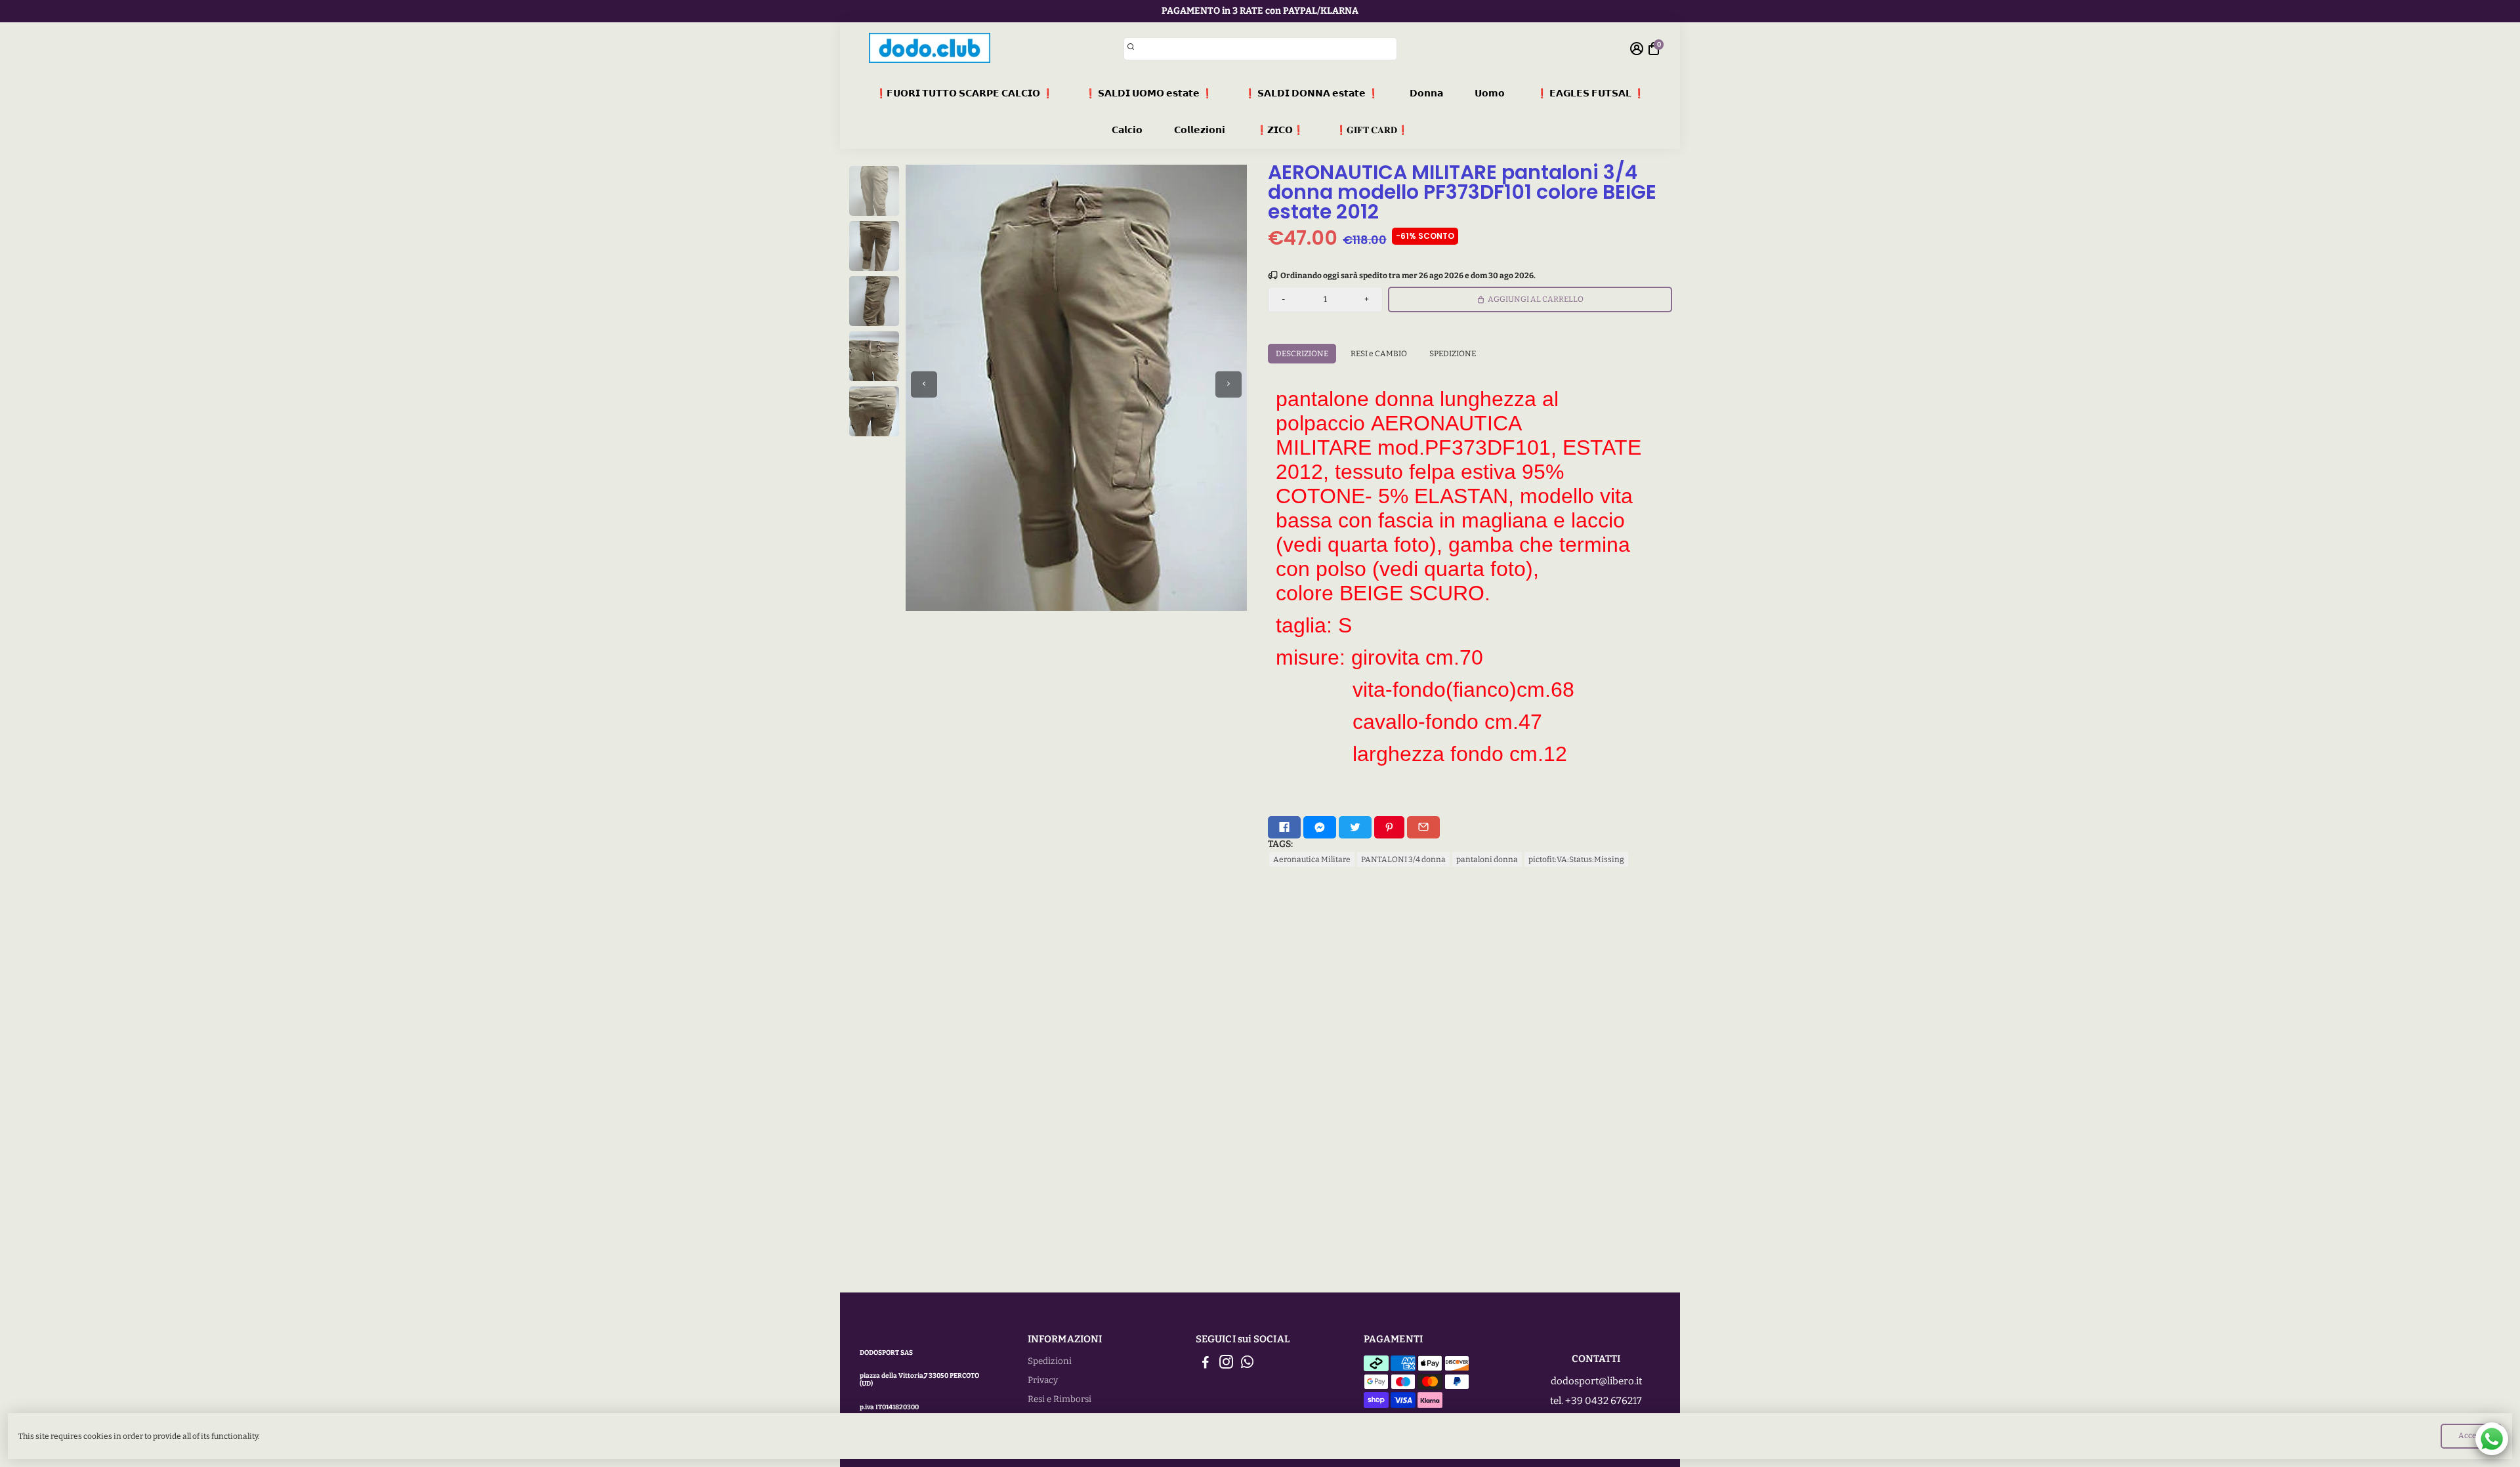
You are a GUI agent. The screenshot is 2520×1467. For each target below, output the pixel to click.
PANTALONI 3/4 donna (1403, 859)
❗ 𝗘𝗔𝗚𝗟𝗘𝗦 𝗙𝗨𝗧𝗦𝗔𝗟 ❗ (1590, 93)
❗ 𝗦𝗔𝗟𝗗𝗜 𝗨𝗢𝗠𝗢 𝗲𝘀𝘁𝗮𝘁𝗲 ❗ (1149, 93)
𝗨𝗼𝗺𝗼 (1490, 93)
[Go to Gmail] (1423, 827)
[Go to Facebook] (1284, 827)
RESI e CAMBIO (1379, 354)
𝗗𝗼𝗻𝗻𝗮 (1426, 93)
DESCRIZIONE (1302, 354)
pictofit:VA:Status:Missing (1576, 859)
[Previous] (924, 384)
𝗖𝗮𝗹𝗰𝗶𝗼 (1127, 130)
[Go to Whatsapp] (1247, 1364)
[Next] (1228, 384)
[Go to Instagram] (1226, 1364)
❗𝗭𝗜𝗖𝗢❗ (1280, 130)
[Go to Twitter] (1355, 827)
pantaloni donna (1487, 859)
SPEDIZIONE (1453, 354)
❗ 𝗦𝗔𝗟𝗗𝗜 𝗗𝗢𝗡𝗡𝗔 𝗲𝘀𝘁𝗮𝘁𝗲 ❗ (1312, 93)
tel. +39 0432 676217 (1596, 1401)
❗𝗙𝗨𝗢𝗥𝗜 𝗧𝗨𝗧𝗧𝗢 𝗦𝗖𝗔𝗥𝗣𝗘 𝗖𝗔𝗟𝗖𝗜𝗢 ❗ (964, 93)
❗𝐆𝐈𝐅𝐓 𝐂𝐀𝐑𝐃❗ (1372, 130)
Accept (2471, 1436)
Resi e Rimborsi (1060, 1399)
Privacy (1043, 1380)
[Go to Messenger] (1320, 827)
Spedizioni (1050, 1361)
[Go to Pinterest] (1389, 827)
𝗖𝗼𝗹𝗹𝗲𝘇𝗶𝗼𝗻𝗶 (1200, 130)
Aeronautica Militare (1312, 859)
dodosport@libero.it (1596, 1381)
